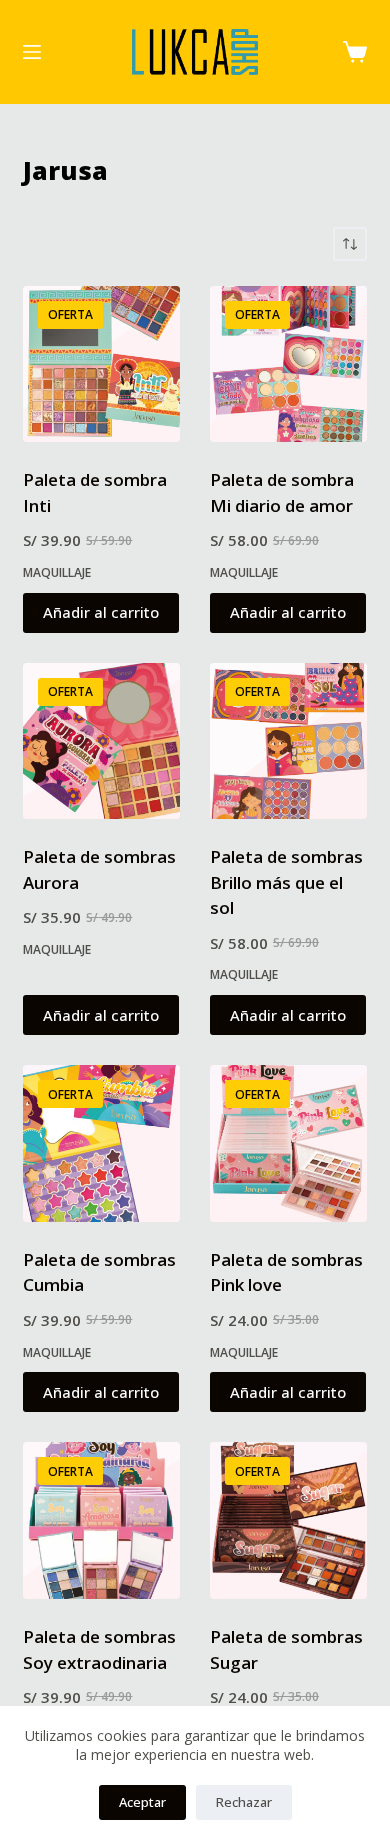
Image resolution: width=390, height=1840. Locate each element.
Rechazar (244, 1802)
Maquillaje (57, 572)
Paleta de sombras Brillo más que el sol (286, 882)
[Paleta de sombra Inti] (101, 364)
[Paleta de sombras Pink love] (288, 1143)
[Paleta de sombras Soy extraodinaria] (101, 1520)
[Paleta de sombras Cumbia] (101, 1143)
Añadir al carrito (101, 612)
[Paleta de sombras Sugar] (288, 1520)
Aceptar (142, 1802)
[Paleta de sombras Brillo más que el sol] (288, 741)
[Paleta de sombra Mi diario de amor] (288, 364)
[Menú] (32, 52)
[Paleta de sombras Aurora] (101, 741)
